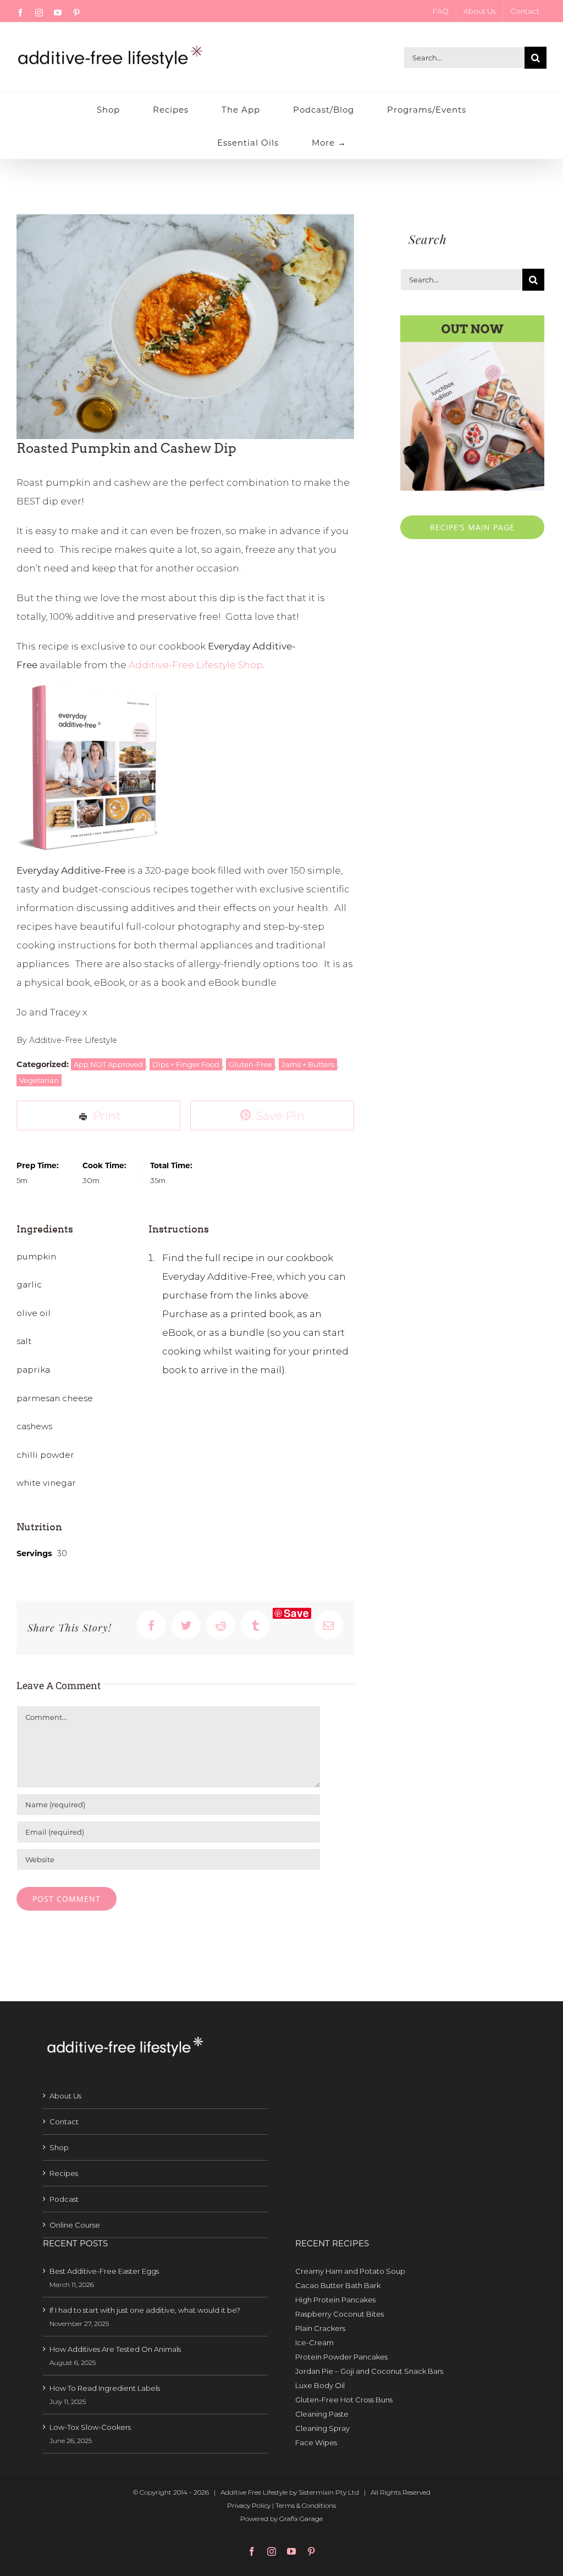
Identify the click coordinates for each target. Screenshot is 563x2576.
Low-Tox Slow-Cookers (90, 2427)
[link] (408, 2271)
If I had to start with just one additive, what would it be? (145, 2310)
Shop (59, 2147)
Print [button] (106, 1115)
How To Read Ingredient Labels (105, 2388)
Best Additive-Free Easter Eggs (104, 2271)
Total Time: (171, 1165)
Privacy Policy (249, 2505)
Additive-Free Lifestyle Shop (196, 665)
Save (296, 1613)
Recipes (64, 2173)
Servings (34, 1553)
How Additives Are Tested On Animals (115, 2349)
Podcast (64, 2199)
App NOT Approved (108, 1064)
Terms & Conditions (306, 2505)
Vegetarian (39, 1080)
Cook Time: (104, 1165)
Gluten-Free (250, 1064)
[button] (272, 1116)
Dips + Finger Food (186, 1064)
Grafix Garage (301, 2519)
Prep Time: (38, 1165)
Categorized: (44, 1064)
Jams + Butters (308, 1064)
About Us (65, 2096)
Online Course (75, 2225)
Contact (64, 2122)
